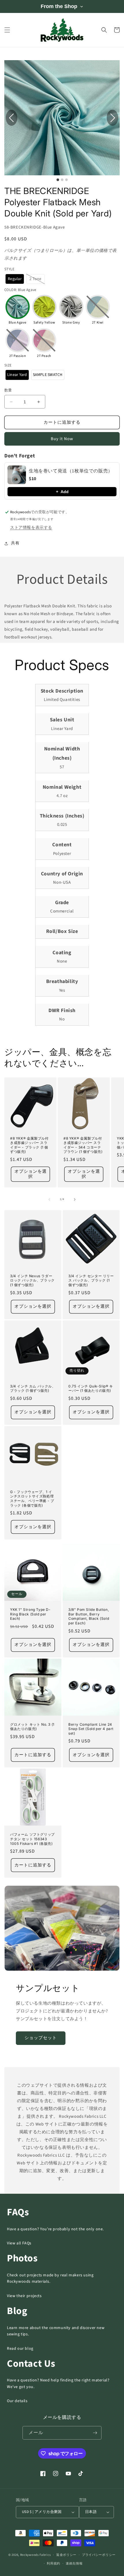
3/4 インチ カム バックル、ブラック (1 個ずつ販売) (33, 1388)
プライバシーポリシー (99, 2555)
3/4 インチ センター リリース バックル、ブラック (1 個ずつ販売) (91, 1280)
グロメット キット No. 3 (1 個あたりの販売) (32, 1727)
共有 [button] (15, 543)
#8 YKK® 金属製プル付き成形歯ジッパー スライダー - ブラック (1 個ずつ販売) (29, 1145)
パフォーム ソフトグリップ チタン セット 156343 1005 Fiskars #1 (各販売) (32, 1839)
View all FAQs (19, 2243)
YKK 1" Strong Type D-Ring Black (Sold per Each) (30, 1614)
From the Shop (59, 6)
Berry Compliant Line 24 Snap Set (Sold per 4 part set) (91, 1729)
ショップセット (41, 2038)
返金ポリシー (66, 2555)
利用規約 (53, 2563)
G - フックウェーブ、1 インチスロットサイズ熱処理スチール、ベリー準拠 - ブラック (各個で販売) (32, 1499)
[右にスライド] (75, 1199)
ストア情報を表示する (31, 528)
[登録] (95, 2433)
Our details (17, 2401)
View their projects (24, 2296)
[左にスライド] (49, 1199)
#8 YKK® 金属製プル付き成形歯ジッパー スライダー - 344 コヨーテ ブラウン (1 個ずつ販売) (83, 1145)
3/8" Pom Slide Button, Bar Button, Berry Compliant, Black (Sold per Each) (89, 1616)
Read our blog (20, 2349)
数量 (8, 390)
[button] (7, 30)
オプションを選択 (31, 1174)
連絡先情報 (74, 2563)
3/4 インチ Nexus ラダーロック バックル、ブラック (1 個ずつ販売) (32, 1280)
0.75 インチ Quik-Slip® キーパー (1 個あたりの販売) (91, 1388)
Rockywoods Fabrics (36, 2555)
